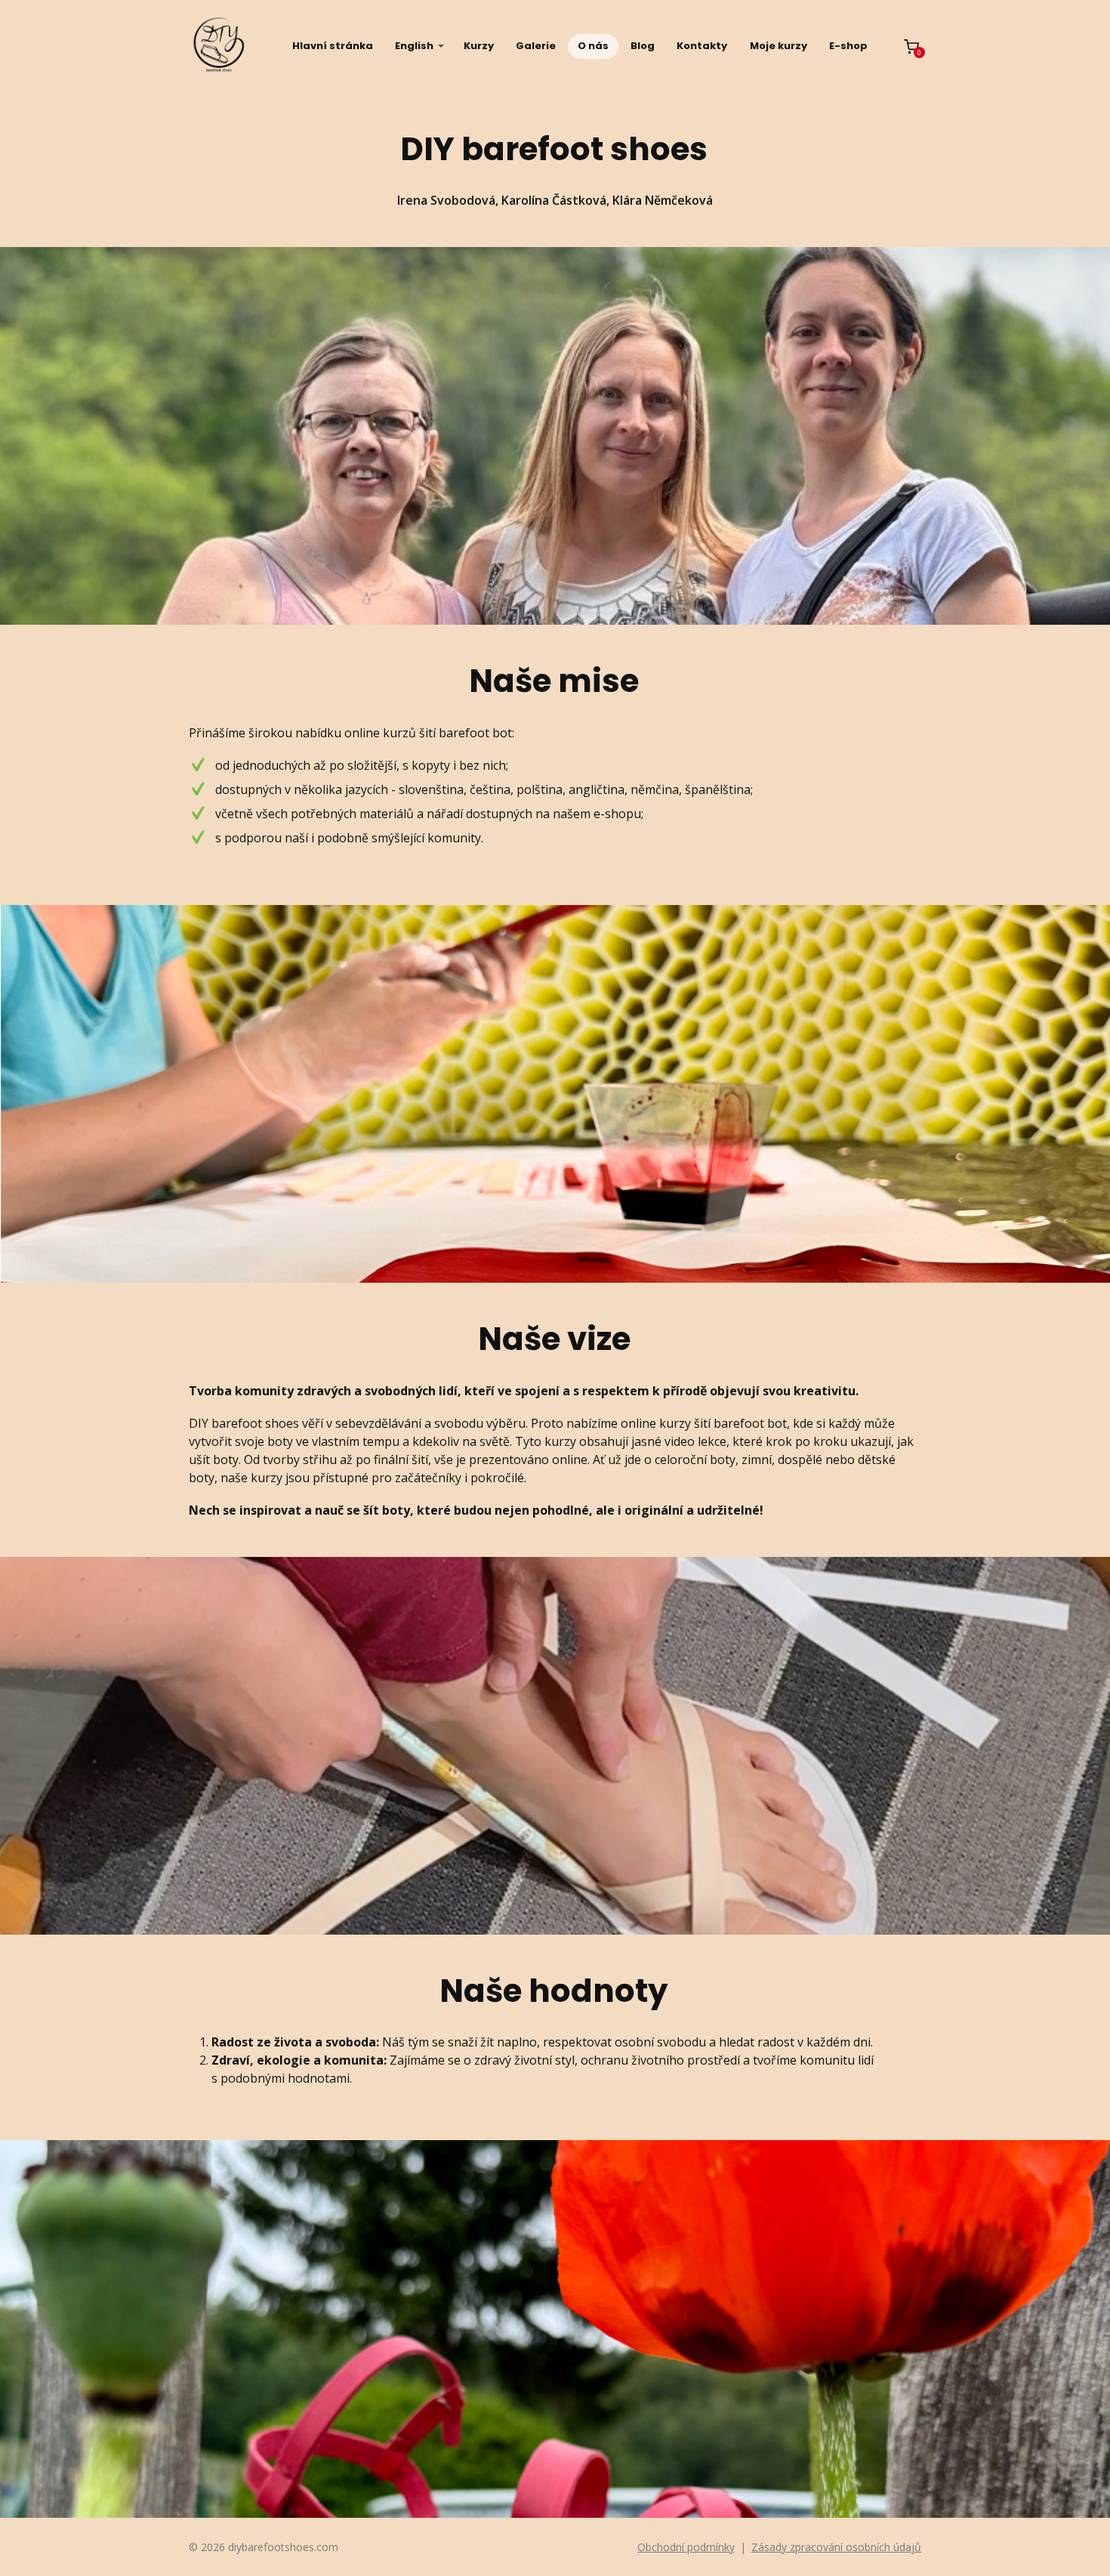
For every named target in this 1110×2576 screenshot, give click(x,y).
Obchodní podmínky (686, 2547)
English (414, 46)
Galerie (536, 46)
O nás (593, 46)
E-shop (848, 46)
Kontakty (702, 46)
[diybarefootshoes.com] (219, 46)
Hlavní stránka (333, 46)
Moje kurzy (779, 46)
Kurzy (479, 46)
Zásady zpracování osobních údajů (836, 2547)
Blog (643, 46)
